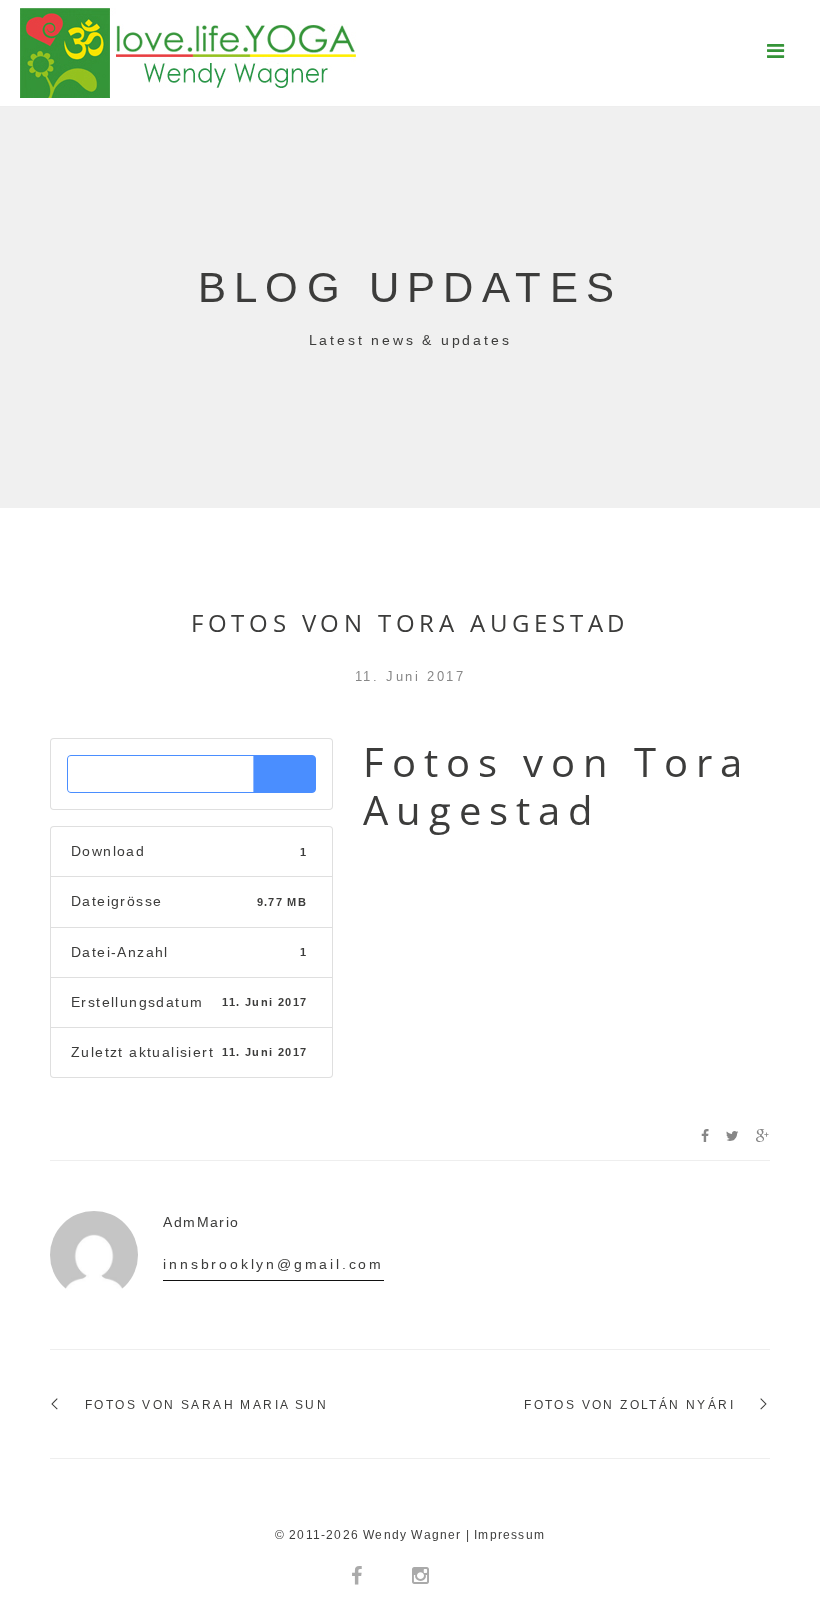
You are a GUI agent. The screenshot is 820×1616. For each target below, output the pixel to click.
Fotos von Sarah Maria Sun (206, 1405)
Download (191, 773)
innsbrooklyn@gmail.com (273, 1264)
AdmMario (201, 1222)
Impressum (509, 1535)
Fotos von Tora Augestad (410, 622)
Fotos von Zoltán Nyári (629, 1405)
